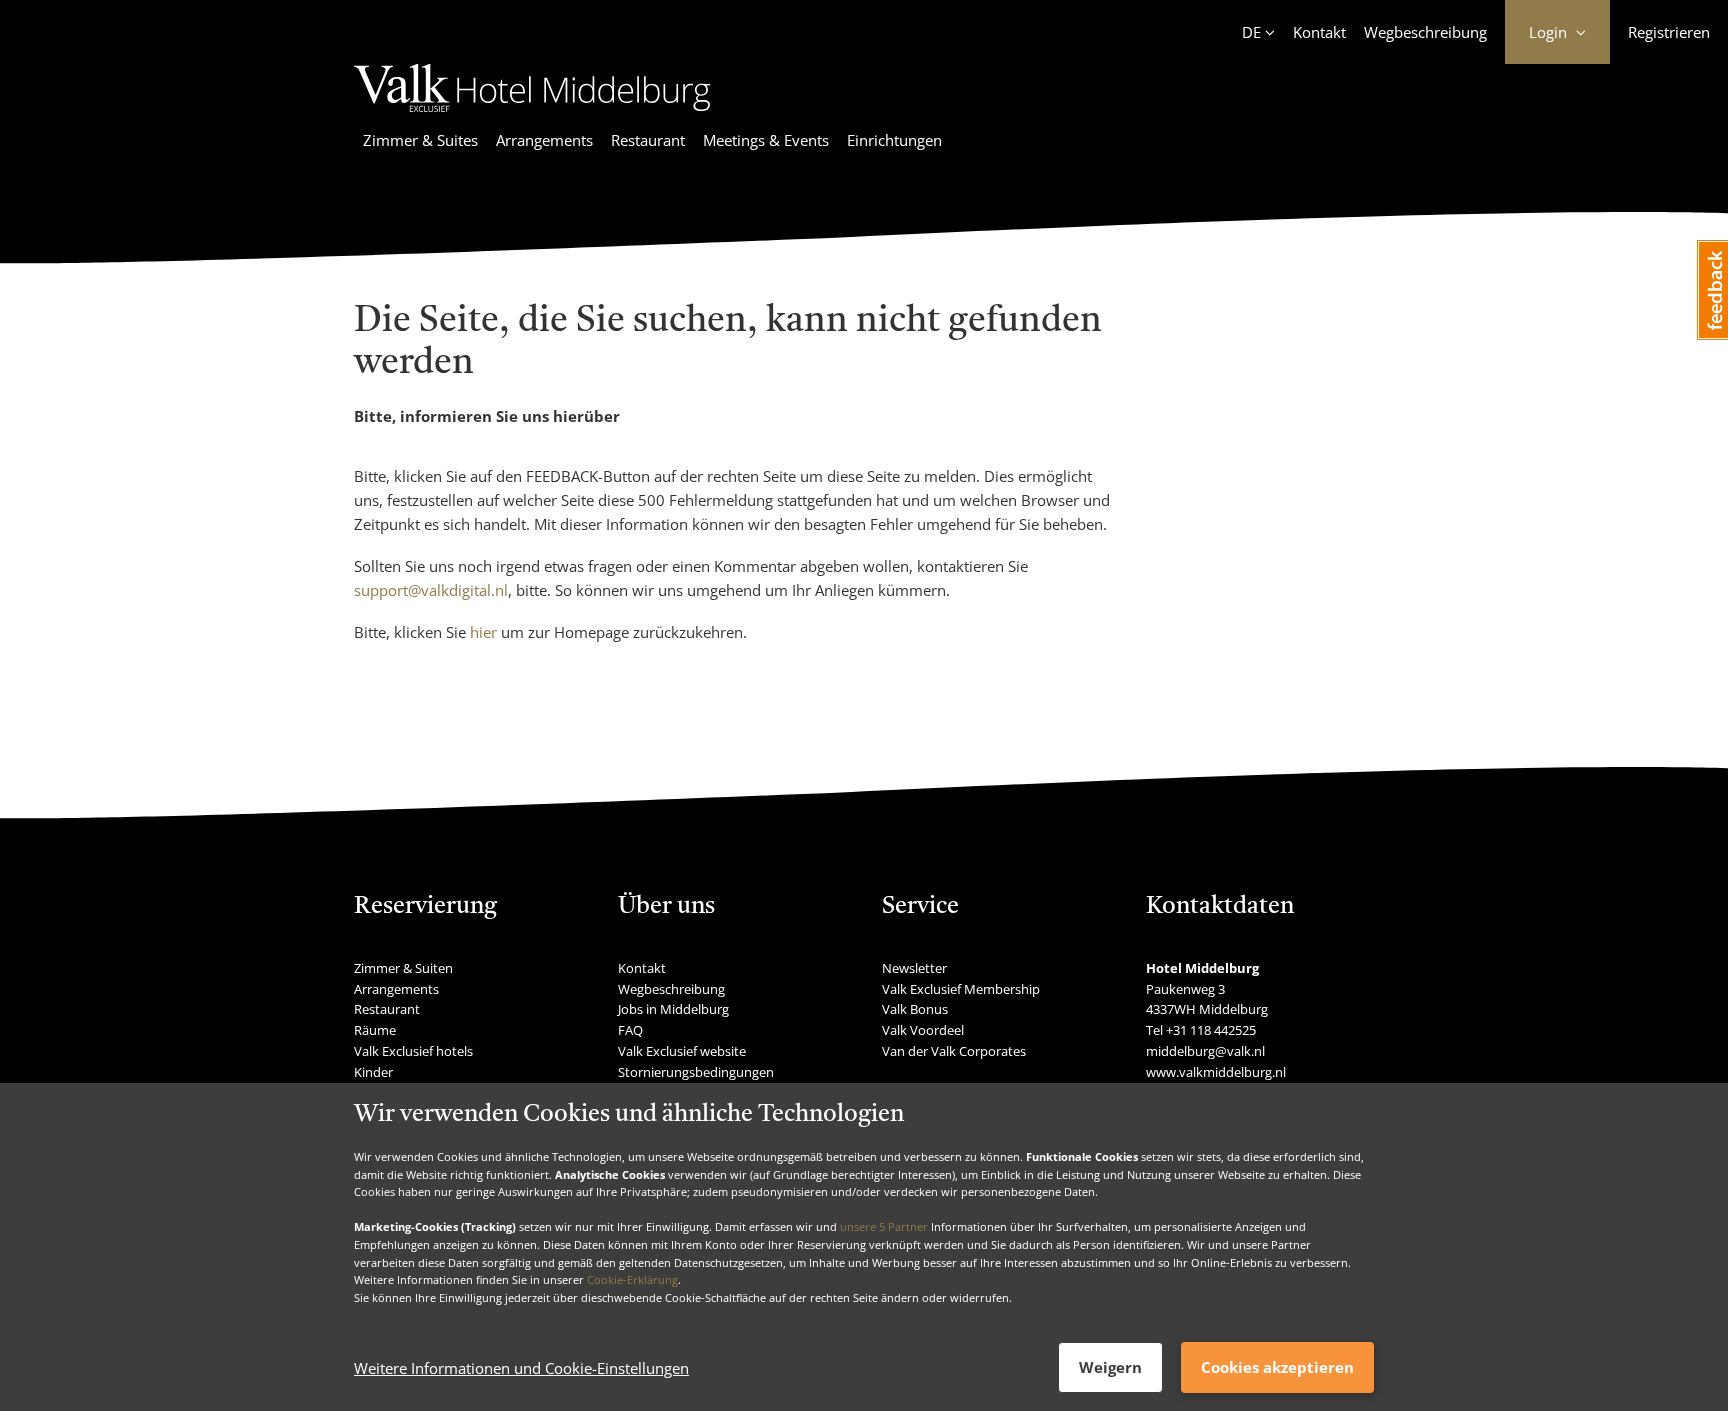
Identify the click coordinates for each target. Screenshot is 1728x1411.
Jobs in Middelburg (673, 1009)
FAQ (630, 1030)
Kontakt (1319, 32)
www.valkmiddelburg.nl (1216, 1072)
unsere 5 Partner (884, 1226)
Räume (375, 1030)
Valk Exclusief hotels (413, 1051)
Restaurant (648, 140)
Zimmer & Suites (420, 140)
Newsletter (914, 968)
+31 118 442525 (1211, 1030)
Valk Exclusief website (682, 1051)
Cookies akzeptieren (1277, 1367)
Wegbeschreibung (1425, 32)
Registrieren (1669, 32)
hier (483, 632)
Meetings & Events (766, 140)
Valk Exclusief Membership (961, 989)
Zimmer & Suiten (403, 968)
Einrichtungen (894, 140)
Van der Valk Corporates (954, 1051)
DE (1251, 32)
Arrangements (544, 140)
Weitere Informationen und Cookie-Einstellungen (521, 1368)
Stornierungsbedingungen (696, 1072)
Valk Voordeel (923, 1030)
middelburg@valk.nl (1205, 1051)
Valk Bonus (915, 1009)
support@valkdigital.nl (431, 590)
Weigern (1110, 1367)
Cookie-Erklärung (632, 1279)
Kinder (373, 1072)
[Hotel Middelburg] (532, 115)
